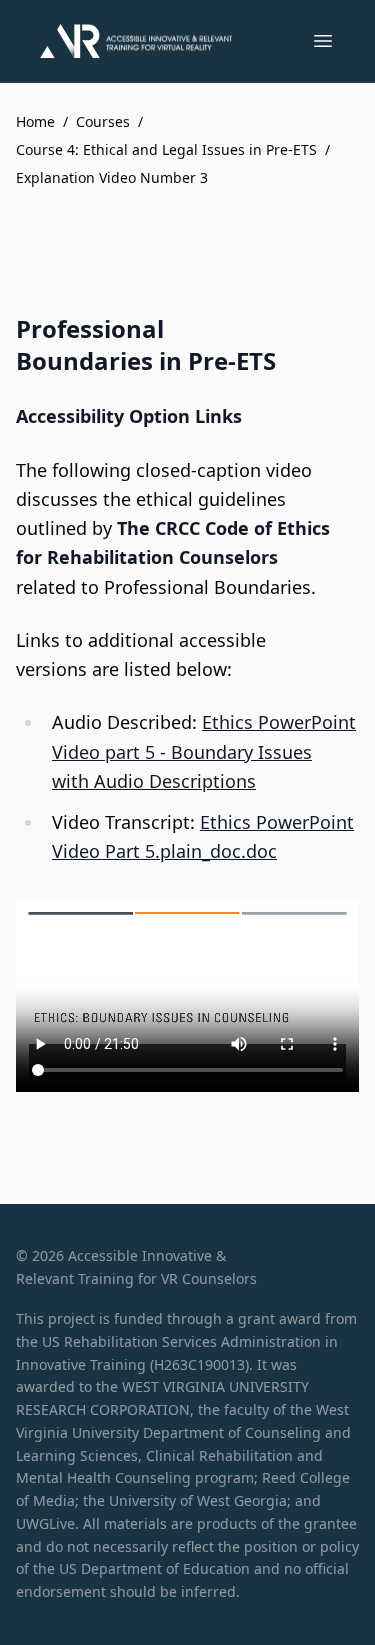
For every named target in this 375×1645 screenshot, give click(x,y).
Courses (103, 121)
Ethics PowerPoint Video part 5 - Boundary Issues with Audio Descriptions (204, 751)
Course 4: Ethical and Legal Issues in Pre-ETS (166, 149)
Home (35, 121)
